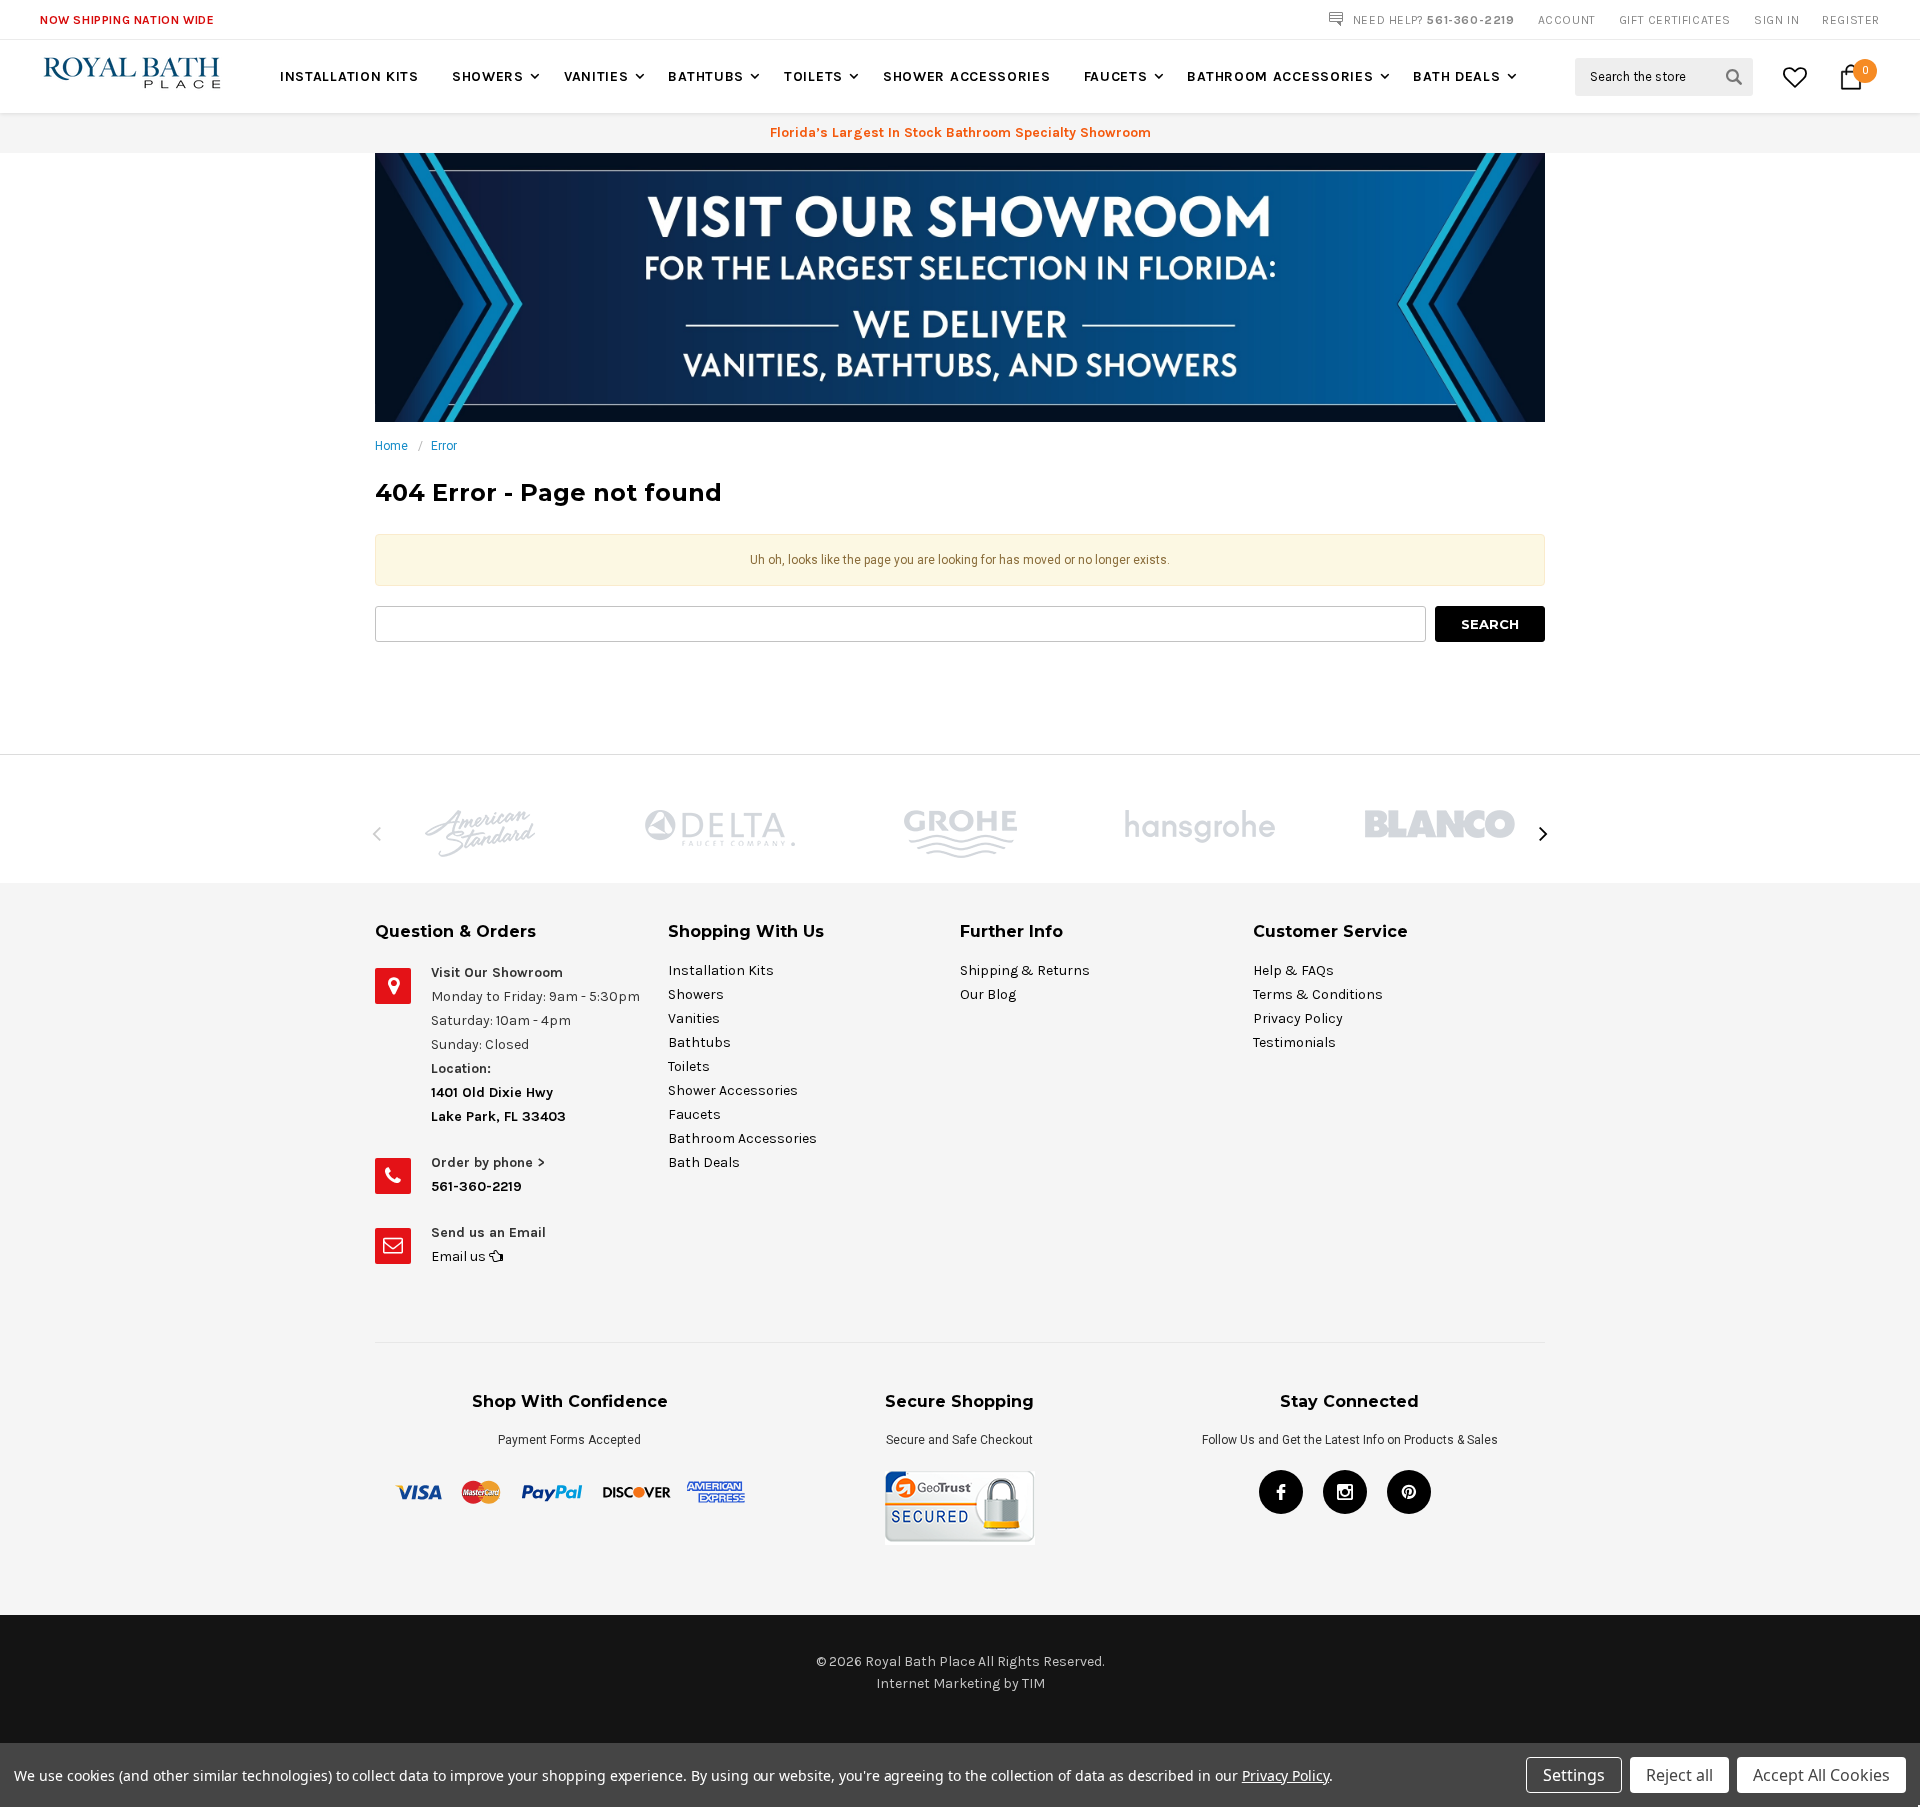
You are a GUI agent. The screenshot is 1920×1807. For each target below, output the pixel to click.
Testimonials (1294, 1042)
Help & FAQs (1293, 970)
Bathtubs (706, 76)
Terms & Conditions (1318, 994)
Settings (1574, 1775)
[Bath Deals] (960, 287)
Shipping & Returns (1025, 970)
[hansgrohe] (1200, 826)
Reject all (1679, 1775)
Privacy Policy (1298, 1018)
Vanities (596, 76)
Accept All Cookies (1821, 1775)
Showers (488, 76)
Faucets (1116, 76)
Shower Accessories (967, 76)
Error (444, 446)
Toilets (813, 76)
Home (391, 446)
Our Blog (988, 994)
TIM (1033, 1683)
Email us (460, 1256)
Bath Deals (1456, 76)
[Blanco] (1440, 824)
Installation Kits (349, 76)
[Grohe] (960, 834)
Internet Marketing (938, 1683)
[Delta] (720, 828)
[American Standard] (480, 833)
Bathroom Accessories (1280, 76)
